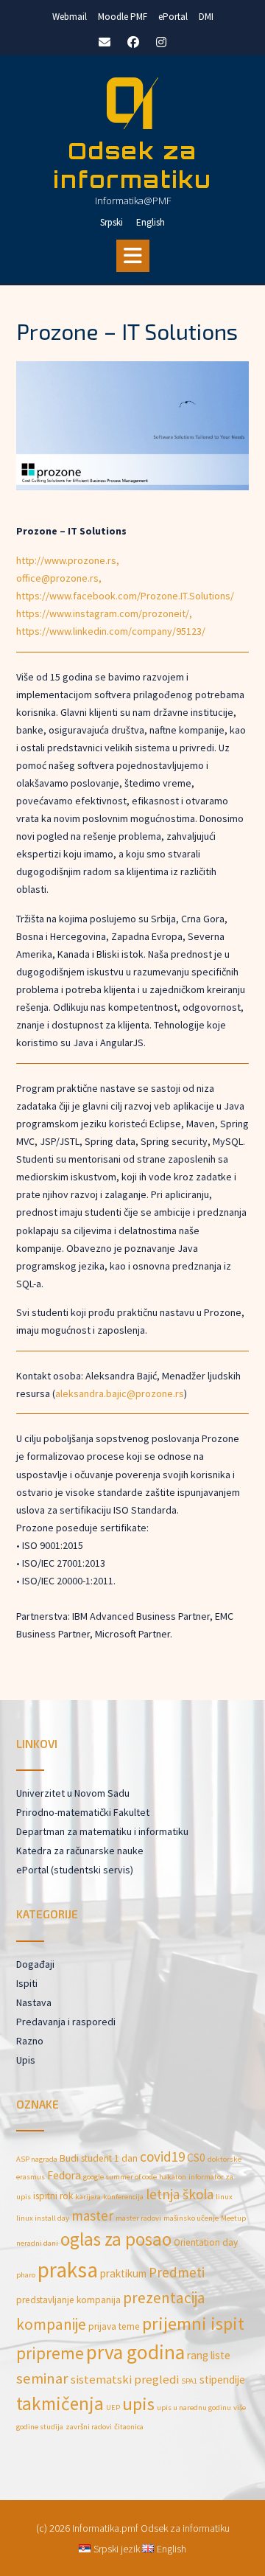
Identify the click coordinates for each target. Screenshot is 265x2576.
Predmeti (177, 2272)
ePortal (173, 17)
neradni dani (37, 2243)
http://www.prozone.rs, (68, 560)
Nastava (34, 2002)
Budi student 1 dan (99, 2158)
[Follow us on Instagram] (161, 42)
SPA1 (189, 2381)
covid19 (162, 2156)
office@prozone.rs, (59, 578)
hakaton (173, 2177)
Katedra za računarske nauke (80, 1851)
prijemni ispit (193, 2323)
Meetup (233, 2218)
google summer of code (120, 2177)
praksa (68, 2270)
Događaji (35, 1964)
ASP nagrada (37, 2159)
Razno (30, 2041)
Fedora (64, 2175)
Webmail (70, 17)
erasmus (31, 2177)
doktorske (225, 2159)
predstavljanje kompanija (68, 2300)
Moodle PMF (123, 17)
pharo (26, 2275)
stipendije (222, 2380)
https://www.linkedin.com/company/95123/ (111, 631)
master (92, 2215)
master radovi (138, 2218)
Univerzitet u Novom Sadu (73, 1793)
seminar (42, 2378)
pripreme (50, 2353)
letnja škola (180, 2194)
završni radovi (89, 2427)
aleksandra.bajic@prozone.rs (120, 1393)
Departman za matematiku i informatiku (102, 1831)
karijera (88, 2197)
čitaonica (129, 2427)
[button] (133, 256)
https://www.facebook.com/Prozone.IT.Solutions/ (125, 596)
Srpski (112, 222)
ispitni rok (53, 2196)
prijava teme (114, 2326)
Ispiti (27, 1983)
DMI (206, 17)
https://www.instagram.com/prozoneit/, (104, 613)
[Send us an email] (105, 42)
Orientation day (206, 2242)
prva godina (135, 2352)
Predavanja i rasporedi (66, 2022)
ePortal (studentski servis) (75, 1870)
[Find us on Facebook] (133, 42)
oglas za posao (116, 2239)
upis (138, 2404)
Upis (26, 2060)
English (151, 222)
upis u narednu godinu (194, 2408)
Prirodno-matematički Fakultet (83, 1812)
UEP (113, 2408)
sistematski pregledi (125, 2380)
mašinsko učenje (191, 2218)
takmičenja (60, 2403)
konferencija (123, 2197)
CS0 (196, 2158)
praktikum (123, 2273)
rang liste (209, 2355)
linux (224, 2197)
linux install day (43, 2218)
